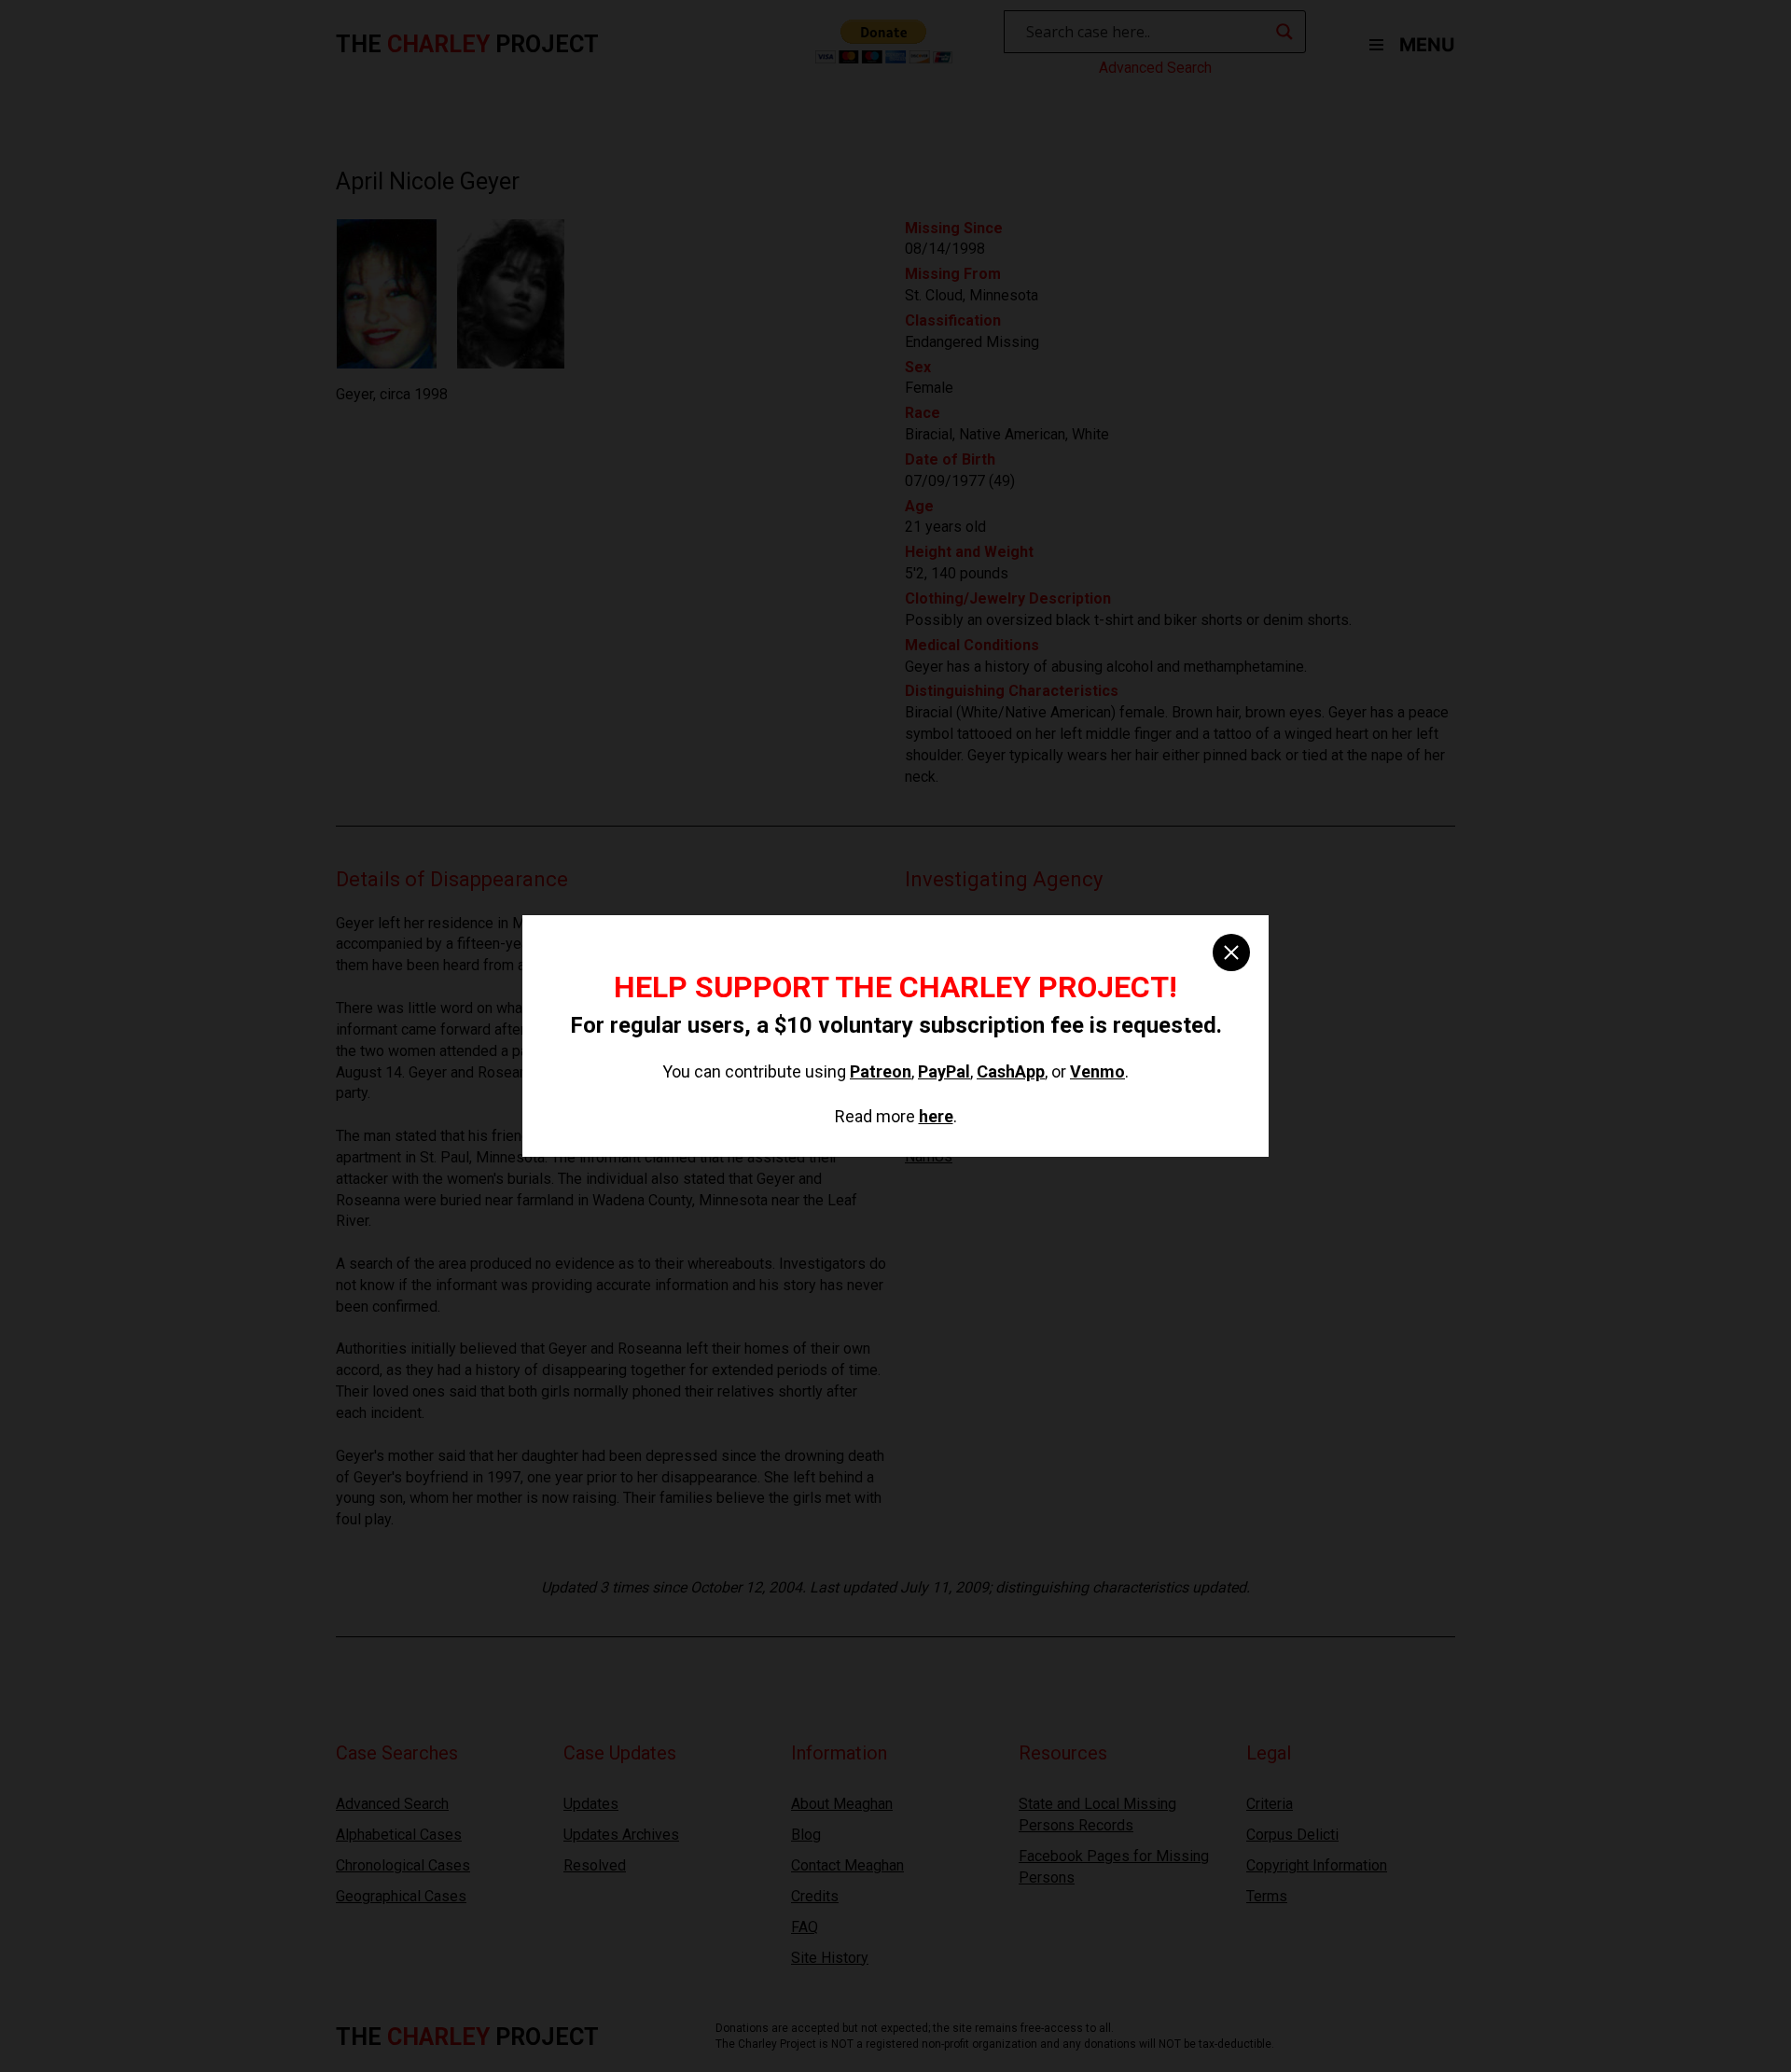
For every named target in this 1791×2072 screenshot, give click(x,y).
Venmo (1097, 1071)
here (936, 1116)
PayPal (944, 1071)
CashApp (1011, 1071)
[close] (1231, 953)
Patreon (881, 1071)
